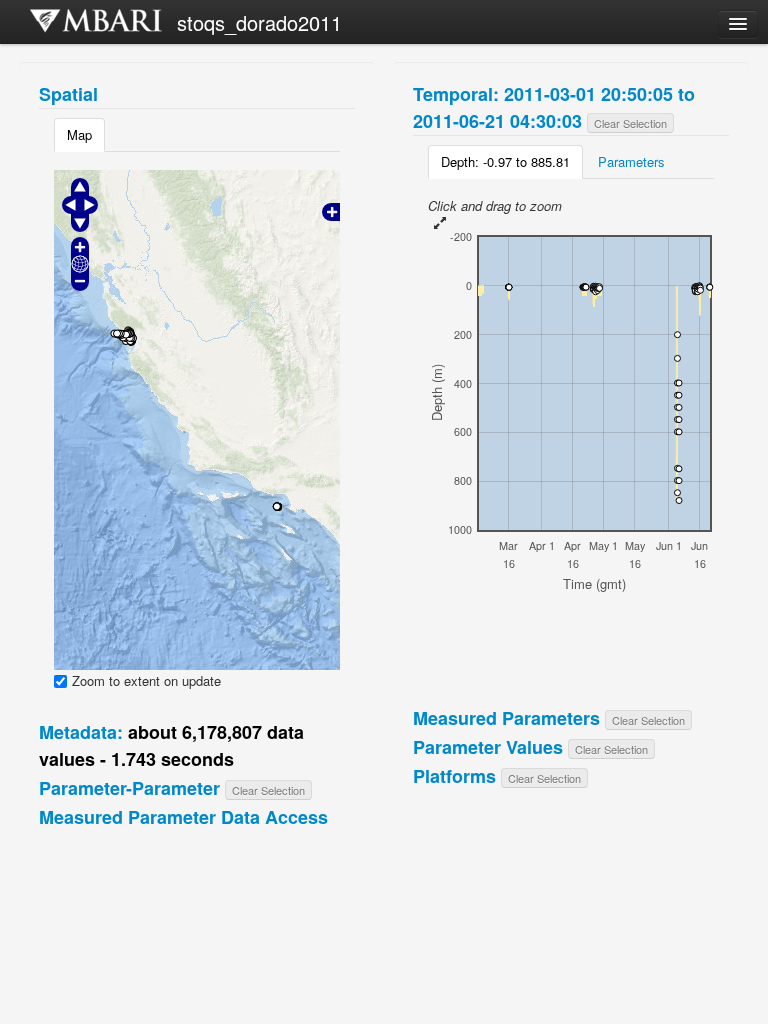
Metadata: (81, 732)
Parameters (631, 161)
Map (79, 134)
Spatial (68, 94)
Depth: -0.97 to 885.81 (505, 161)
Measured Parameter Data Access (183, 817)
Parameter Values (488, 747)
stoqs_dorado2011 (259, 22)
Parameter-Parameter (129, 788)
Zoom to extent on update (146, 681)
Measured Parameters (506, 718)
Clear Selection (268, 790)
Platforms (454, 776)
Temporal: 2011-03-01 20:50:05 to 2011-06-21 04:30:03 (554, 107)
